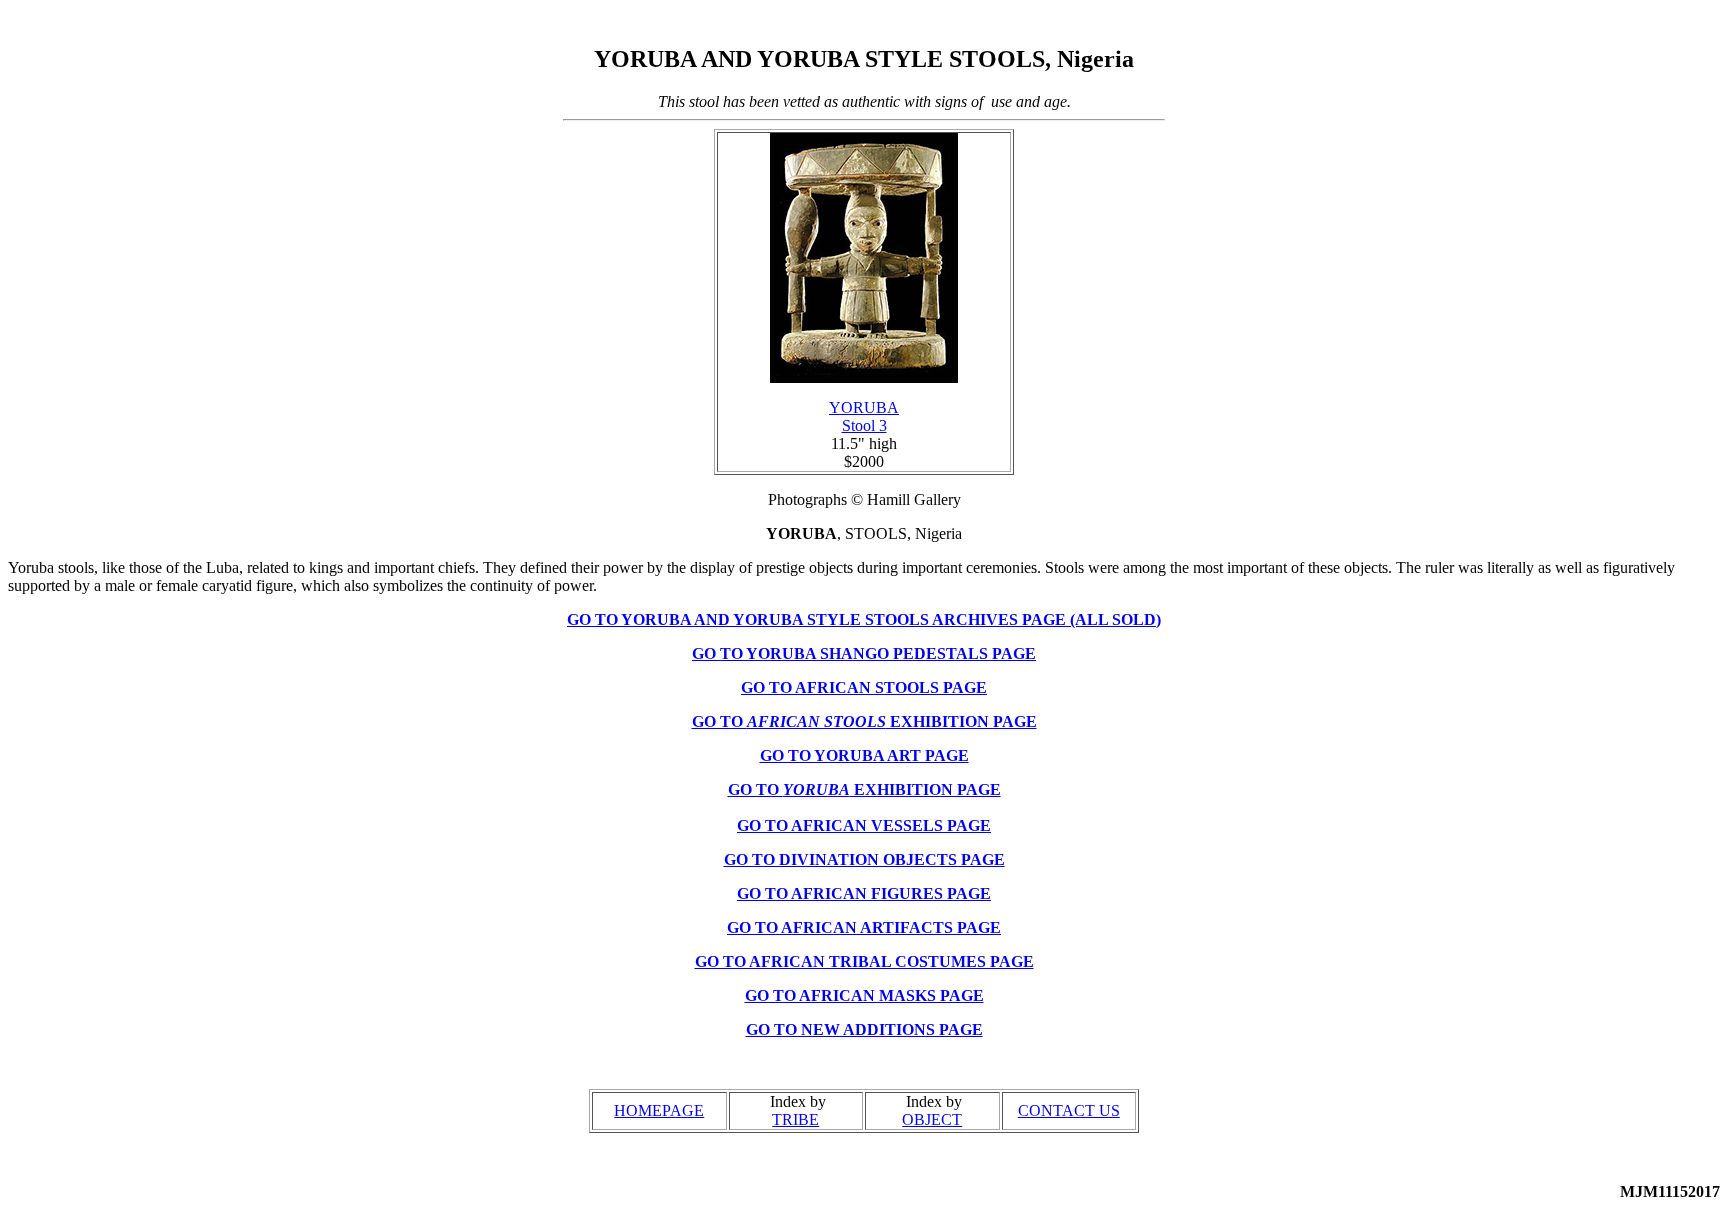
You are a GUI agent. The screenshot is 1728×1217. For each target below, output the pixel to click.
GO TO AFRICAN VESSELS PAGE (864, 825)
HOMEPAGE (659, 1110)
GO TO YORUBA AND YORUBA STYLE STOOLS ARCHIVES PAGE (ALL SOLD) (864, 619)
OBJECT (932, 1119)
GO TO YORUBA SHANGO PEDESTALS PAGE (864, 653)
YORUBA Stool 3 (864, 416)
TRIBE (795, 1119)
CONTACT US (1069, 1110)
